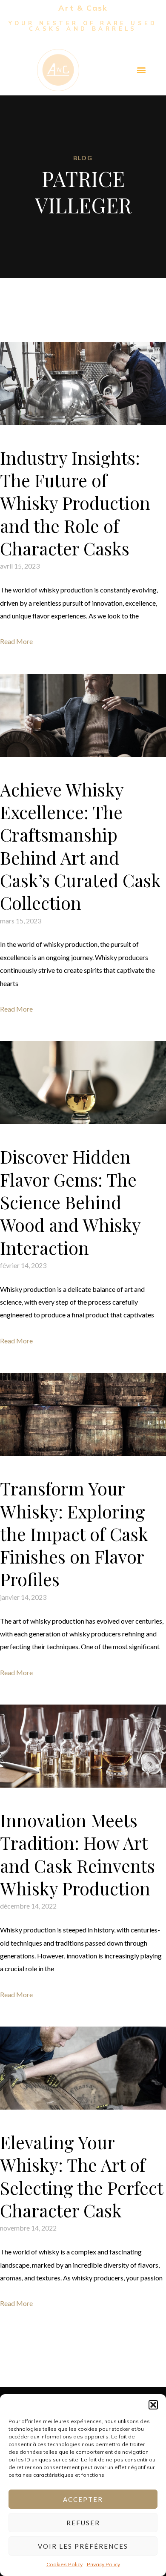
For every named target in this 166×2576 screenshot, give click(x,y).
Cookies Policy (64, 2564)
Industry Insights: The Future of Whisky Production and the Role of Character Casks (75, 503)
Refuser (83, 2523)
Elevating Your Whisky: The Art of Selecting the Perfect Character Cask (82, 2176)
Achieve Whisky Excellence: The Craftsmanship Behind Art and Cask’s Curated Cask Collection (80, 846)
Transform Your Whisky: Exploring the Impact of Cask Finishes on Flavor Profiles (74, 1534)
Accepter (83, 2499)
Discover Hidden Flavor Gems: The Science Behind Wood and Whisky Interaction (70, 1202)
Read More (16, 641)
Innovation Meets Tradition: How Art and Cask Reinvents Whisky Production (77, 1854)
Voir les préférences (83, 2546)
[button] (153, 2405)
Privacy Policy (103, 2564)
